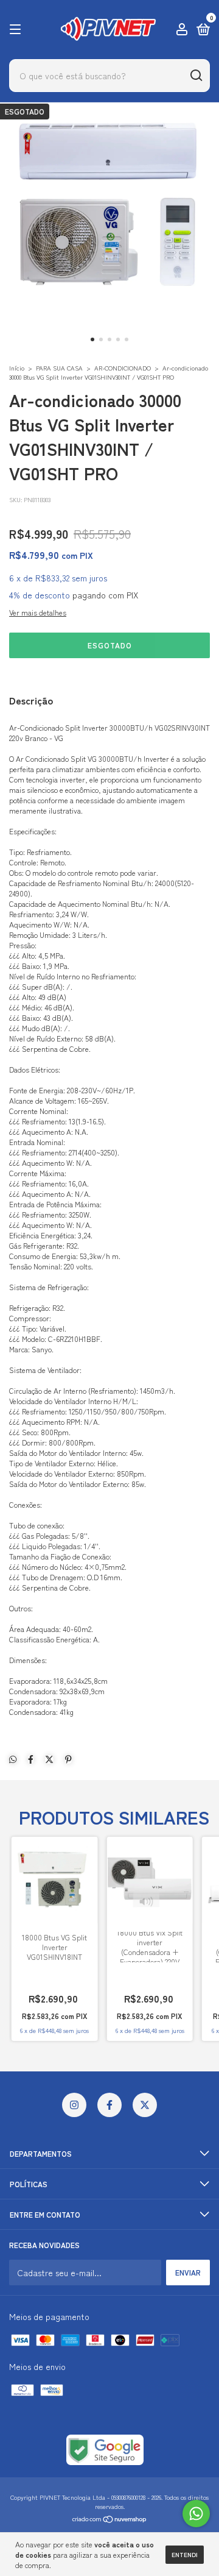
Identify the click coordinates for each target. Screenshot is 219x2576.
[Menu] (17, 30)
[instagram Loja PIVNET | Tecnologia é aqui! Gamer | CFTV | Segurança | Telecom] (74, 2105)
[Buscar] (196, 76)
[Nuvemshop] (110, 2520)
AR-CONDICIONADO (123, 368)
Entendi (185, 2554)
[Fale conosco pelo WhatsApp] (196, 2514)
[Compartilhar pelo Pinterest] (68, 1759)
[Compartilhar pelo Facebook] (31, 1759)
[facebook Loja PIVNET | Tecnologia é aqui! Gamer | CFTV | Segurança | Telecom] (109, 2105)
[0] (201, 30)
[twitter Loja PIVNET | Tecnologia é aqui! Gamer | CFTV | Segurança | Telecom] (145, 2105)
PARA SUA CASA (59, 368)
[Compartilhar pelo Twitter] (49, 1759)
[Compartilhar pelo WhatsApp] (13, 1759)
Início (17, 368)
